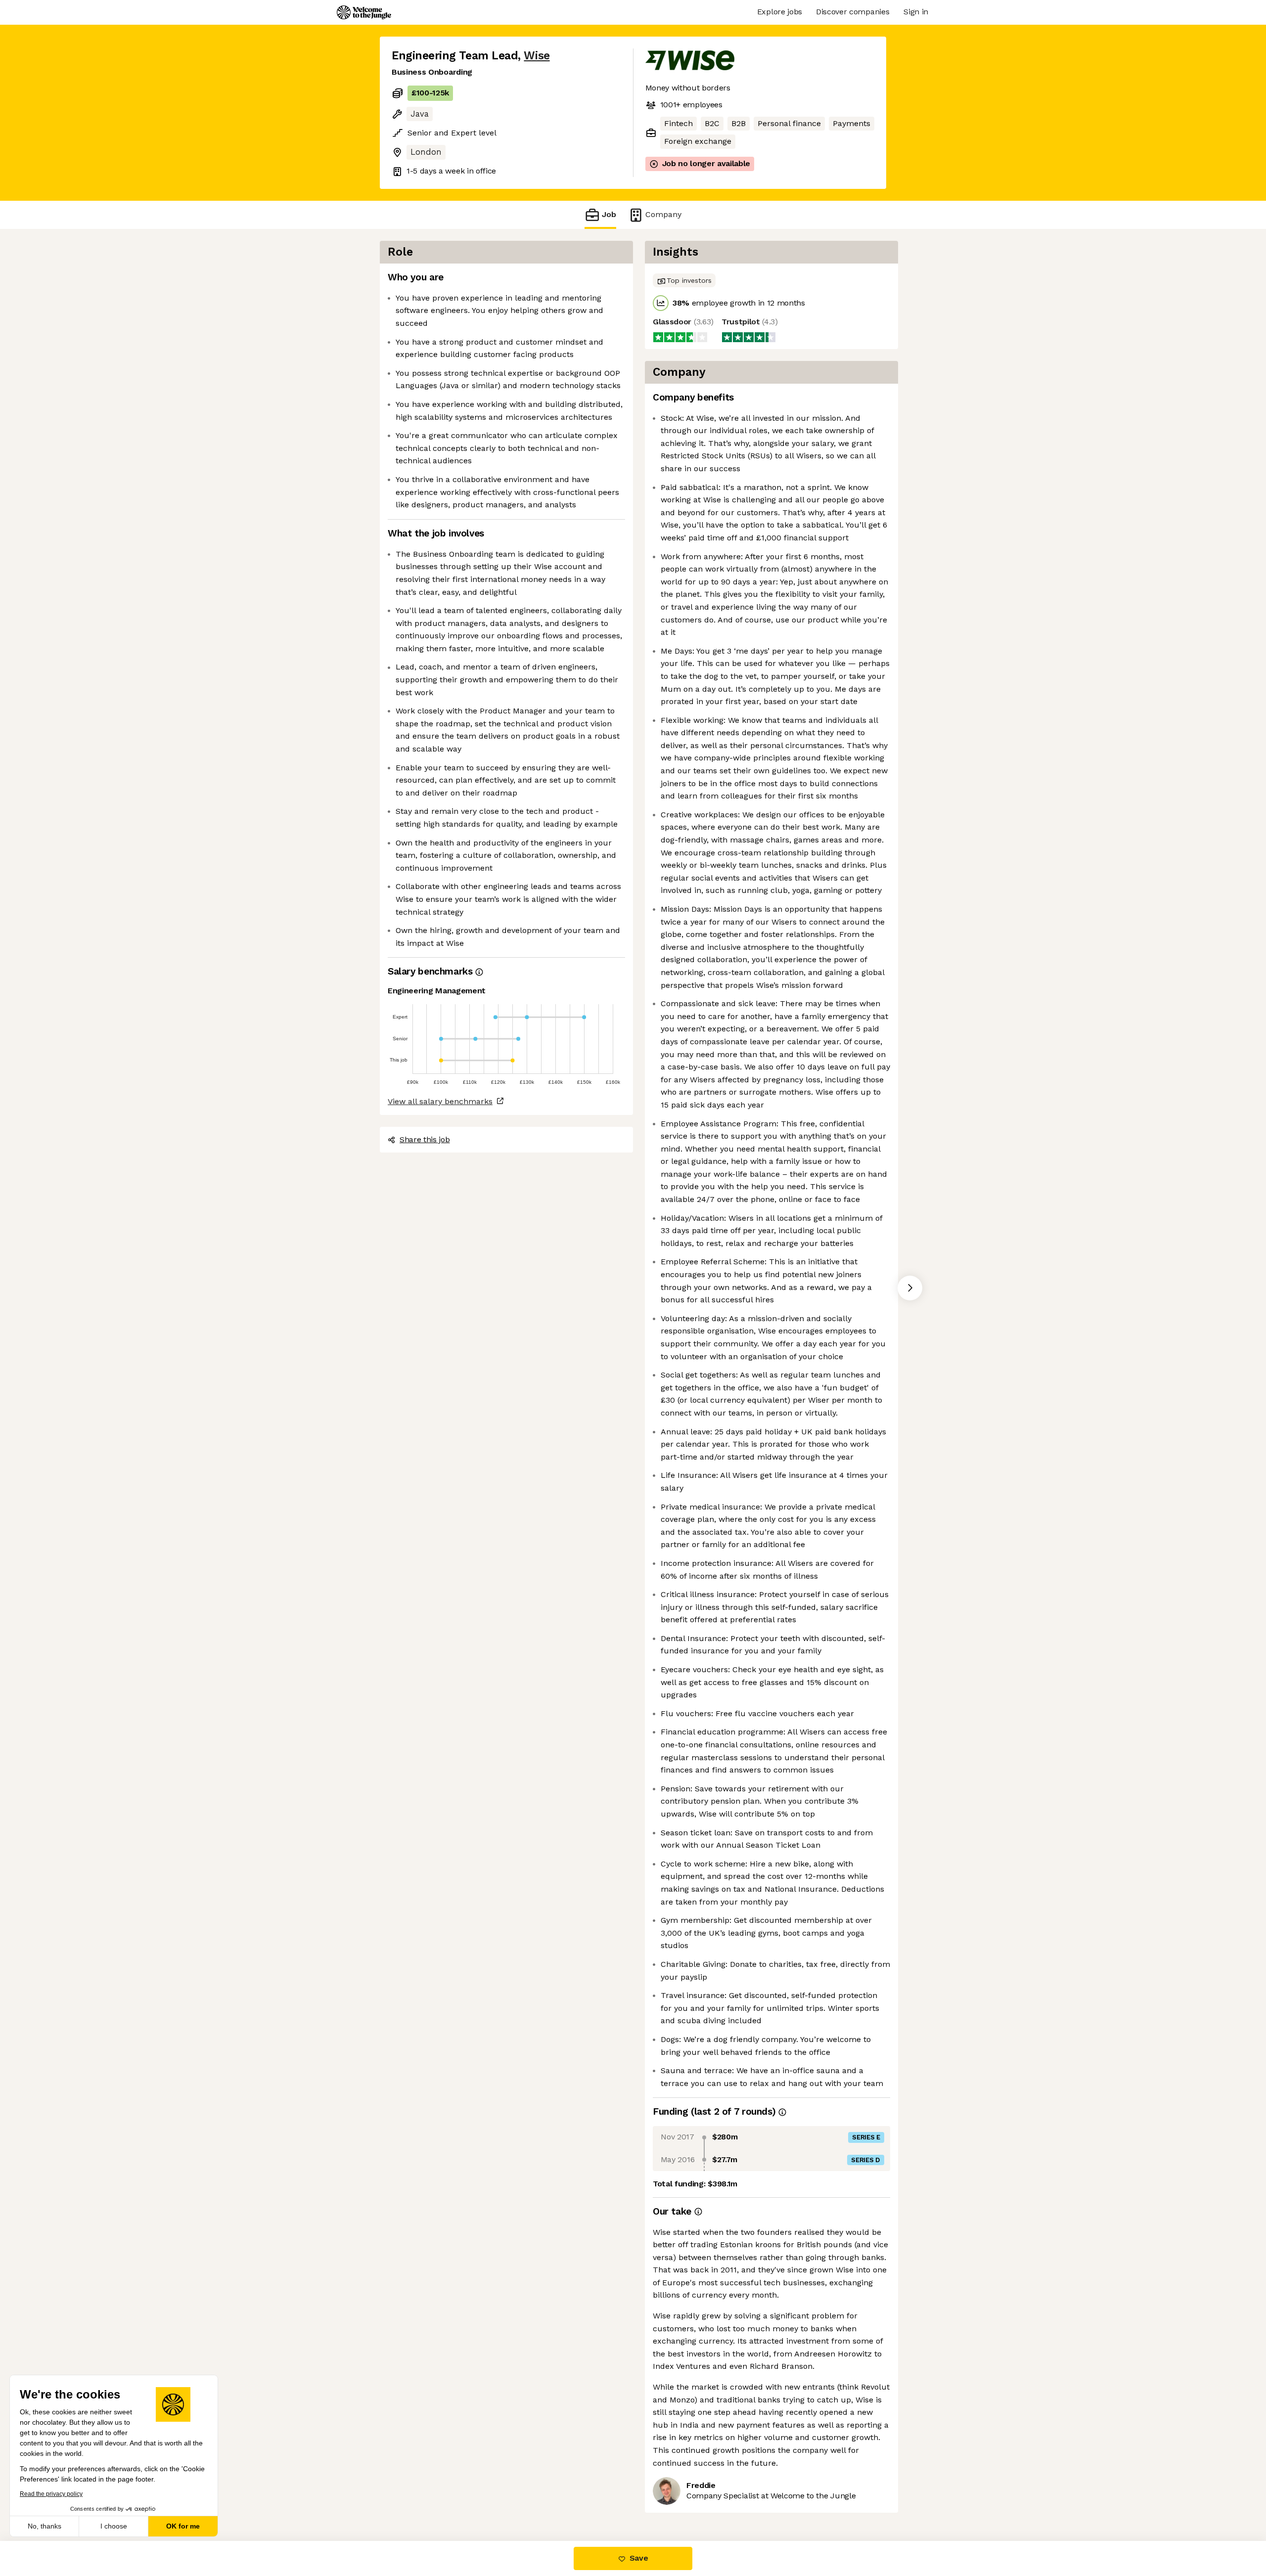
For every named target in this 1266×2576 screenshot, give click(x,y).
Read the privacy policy (51, 2494)
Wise (537, 56)
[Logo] (364, 12)
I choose (114, 2526)
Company (663, 214)
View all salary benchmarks (440, 1101)
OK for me (183, 2526)
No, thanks (45, 2526)
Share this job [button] (425, 1139)
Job (609, 214)
